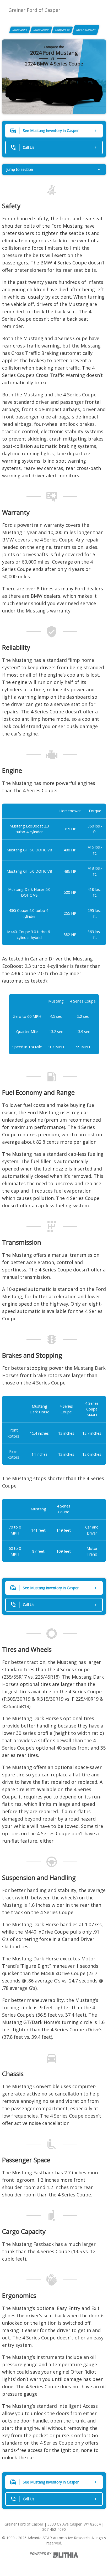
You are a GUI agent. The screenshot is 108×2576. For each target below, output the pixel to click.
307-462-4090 (54, 2529)
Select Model (41, 30)
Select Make (20, 30)
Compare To (62, 30)
